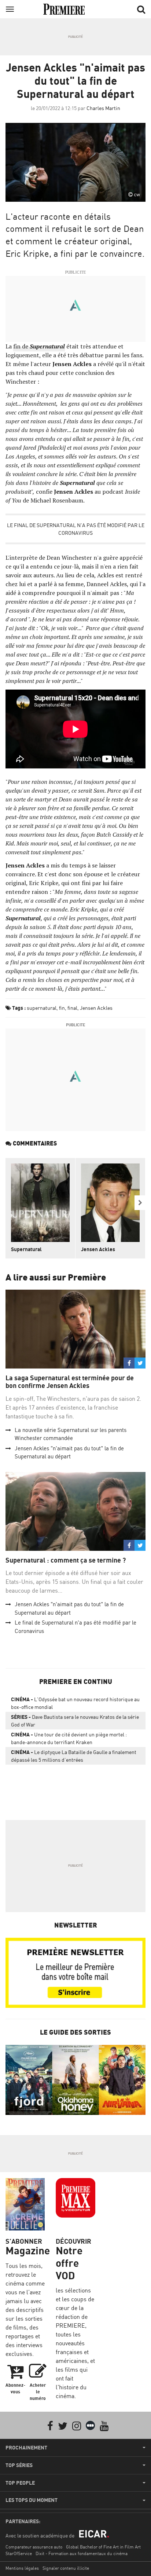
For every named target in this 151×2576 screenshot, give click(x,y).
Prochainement (26, 2448)
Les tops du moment (32, 2500)
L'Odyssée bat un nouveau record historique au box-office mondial (75, 1703)
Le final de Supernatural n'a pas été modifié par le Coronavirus (76, 529)
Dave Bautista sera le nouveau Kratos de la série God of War (75, 1721)
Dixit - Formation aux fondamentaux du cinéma (82, 2553)
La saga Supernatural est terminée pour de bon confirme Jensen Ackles (70, 1382)
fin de (21, 346)
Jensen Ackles (96, 1008)
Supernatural (47, 346)
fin (62, 1008)
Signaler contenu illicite (66, 2568)
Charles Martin (103, 108)
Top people (20, 2483)
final (72, 1008)
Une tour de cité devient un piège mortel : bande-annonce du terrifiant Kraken (69, 1738)
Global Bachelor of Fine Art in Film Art (103, 2547)
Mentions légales (22, 2568)
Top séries (19, 2465)
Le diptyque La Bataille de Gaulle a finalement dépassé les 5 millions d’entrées (74, 1756)
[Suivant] (140, 1203)
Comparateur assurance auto (34, 2547)
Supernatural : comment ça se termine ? (66, 1560)
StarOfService (19, 2553)
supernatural (42, 1008)
